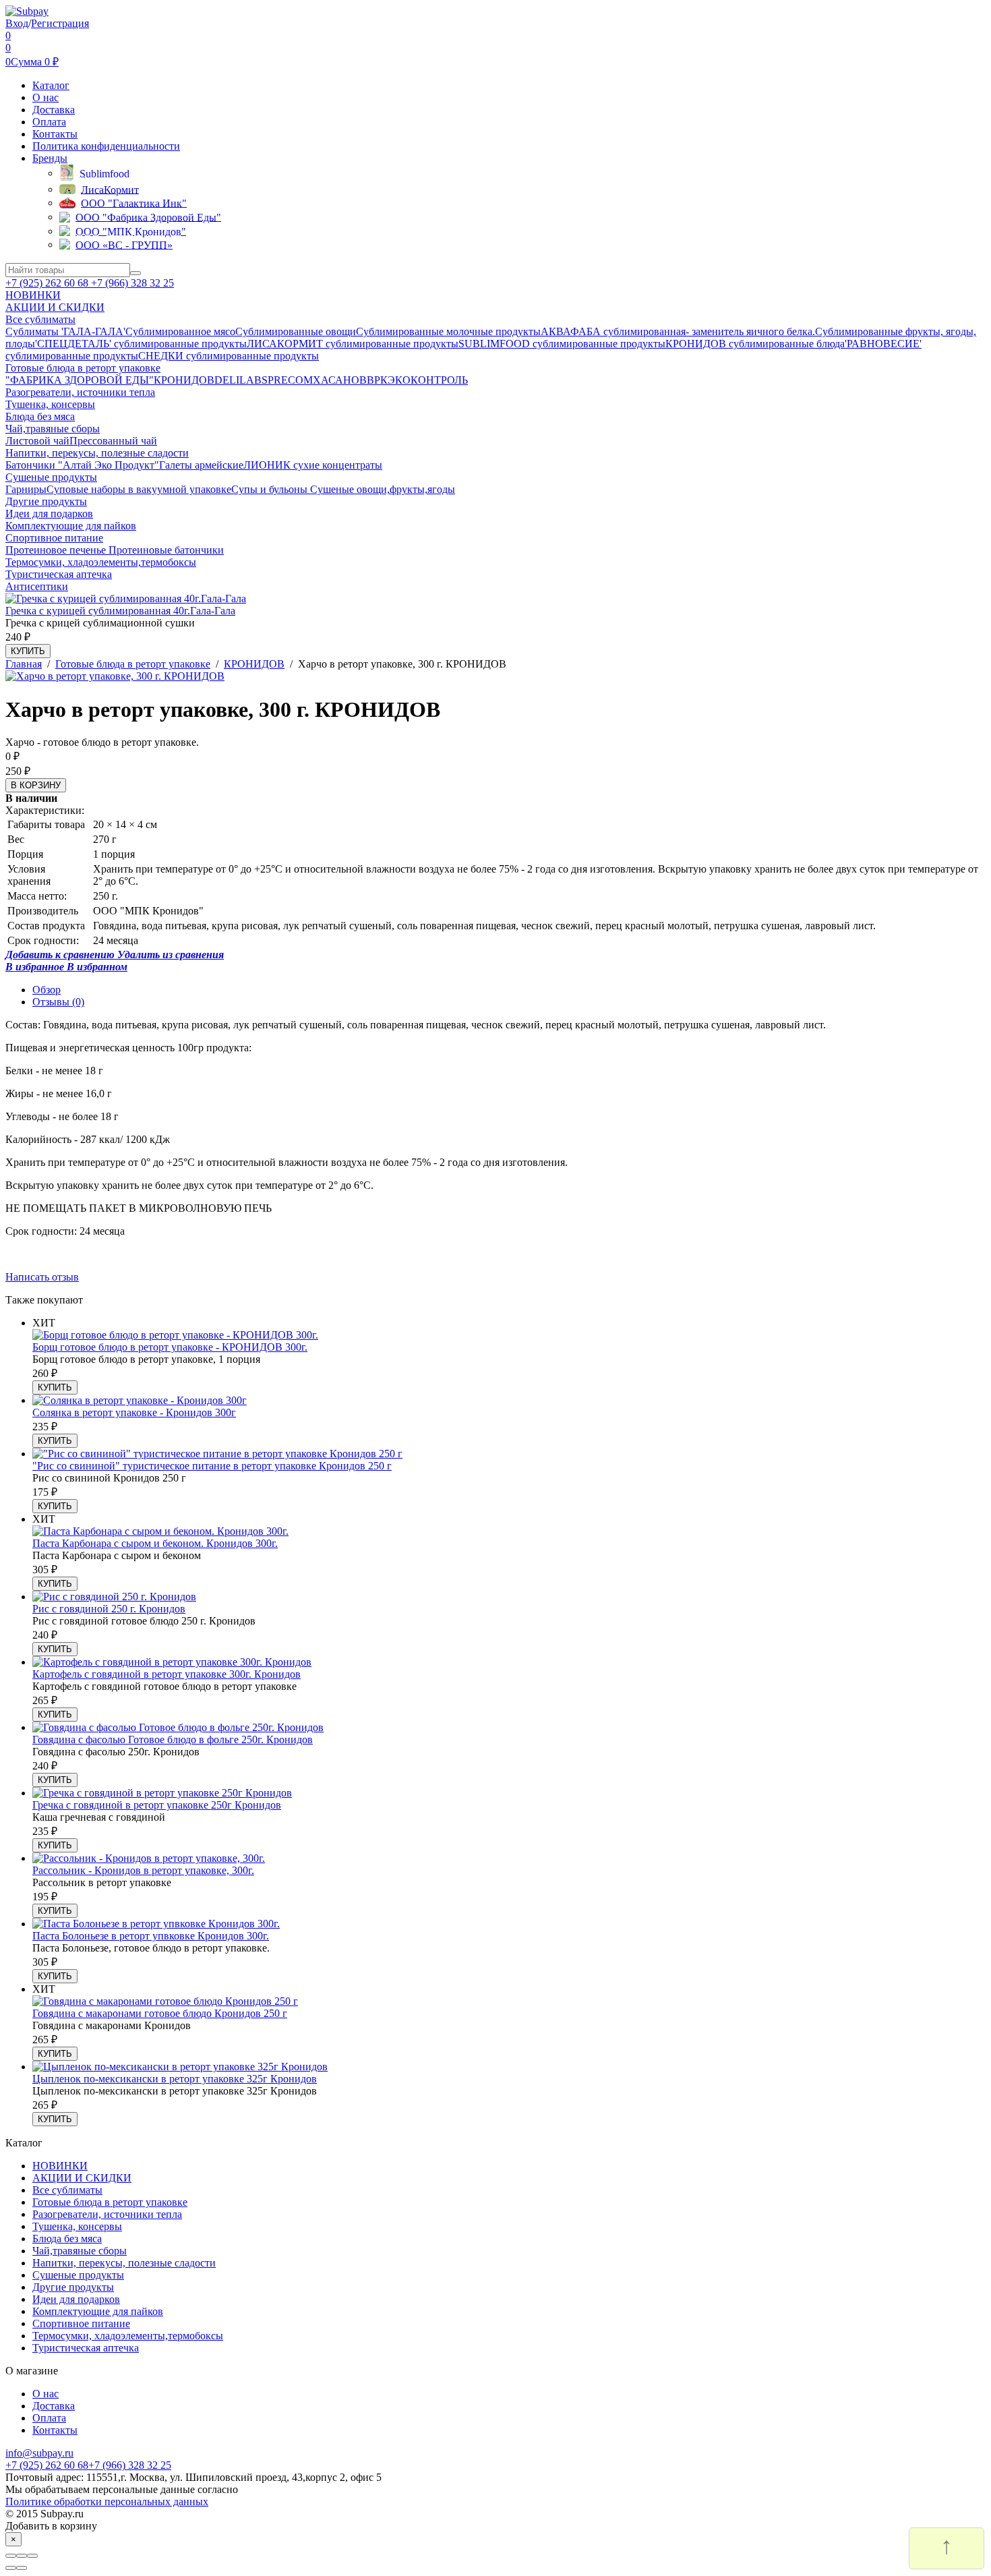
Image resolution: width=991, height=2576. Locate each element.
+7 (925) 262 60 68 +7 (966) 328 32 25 (90, 283)
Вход (17, 23)
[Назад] (11, 2568)
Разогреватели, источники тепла (107, 2214)
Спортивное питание (81, 2323)
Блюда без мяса (67, 2238)
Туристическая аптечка (86, 2348)
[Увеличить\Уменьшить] (32, 2556)
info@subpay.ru (39, 2453)
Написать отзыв (42, 1277)
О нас (46, 97)
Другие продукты (73, 2287)
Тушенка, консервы (77, 2226)
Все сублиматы (67, 2190)
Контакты (55, 134)
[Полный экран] (22, 2556)
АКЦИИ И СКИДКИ (82, 2178)
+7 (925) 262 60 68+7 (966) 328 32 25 (88, 2465)
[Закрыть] (11, 2556)
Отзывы (58, 1002)
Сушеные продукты (78, 2275)
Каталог (51, 85)
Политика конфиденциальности (106, 146)
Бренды (50, 158)
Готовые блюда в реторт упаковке (110, 2202)
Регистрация (60, 23)
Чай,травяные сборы (80, 2251)
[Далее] (22, 2568)
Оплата (49, 122)
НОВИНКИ (60, 2166)
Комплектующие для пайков (98, 2311)
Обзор (47, 990)
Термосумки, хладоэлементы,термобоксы (128, 2336)
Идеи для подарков (76, 2299)
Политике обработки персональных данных (107, 2501)
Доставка (54, 110)
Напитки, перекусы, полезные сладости (124, 2263)
